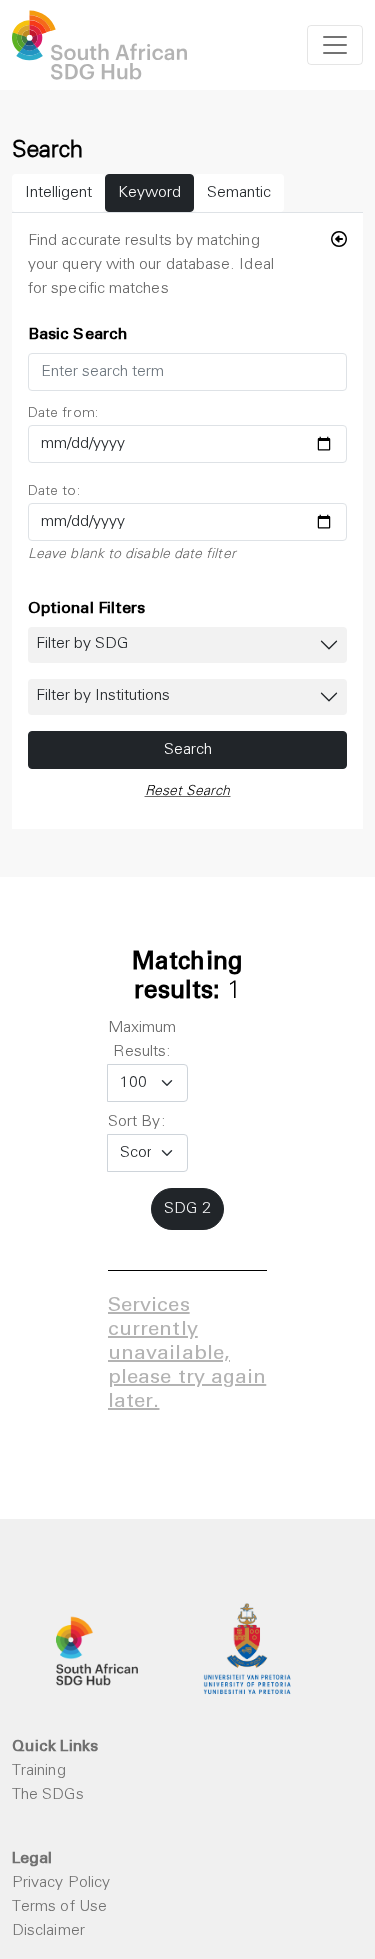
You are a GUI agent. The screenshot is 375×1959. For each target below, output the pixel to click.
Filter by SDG (82, 644)
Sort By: (137, 1122)
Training (39, 1771)
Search (188, 750)
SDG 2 (187, 1209)
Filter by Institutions (103, 696)
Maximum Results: (142, 1040)
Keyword (149, 193)
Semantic (239, 193)
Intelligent (58, 193)
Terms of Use (59, 1907)
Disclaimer (48, 1931)
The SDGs (48, 1795)
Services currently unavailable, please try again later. (187, 1355)
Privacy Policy (61, 1883)
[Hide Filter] (339, 241)
